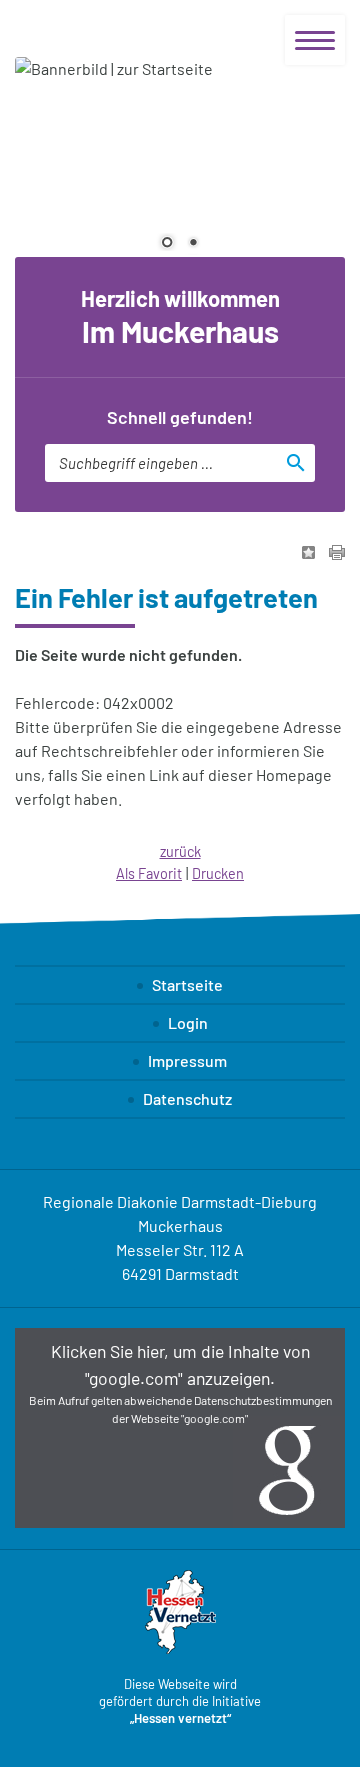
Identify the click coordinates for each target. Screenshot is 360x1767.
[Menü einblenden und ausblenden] (315, 40)
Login (188, 1022)
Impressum (187, 1060)
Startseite (187, 984)
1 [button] (167, 244)
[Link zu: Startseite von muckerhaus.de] (120, 28)
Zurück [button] (45, 162)
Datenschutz (187, 1098)
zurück (180, 851)
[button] (180, 1428)
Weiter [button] (315, 162)
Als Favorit (149, 873)
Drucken (218, 873)
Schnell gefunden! (180, 417)
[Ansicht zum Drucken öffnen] (337, 553)
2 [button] (193, 244)
